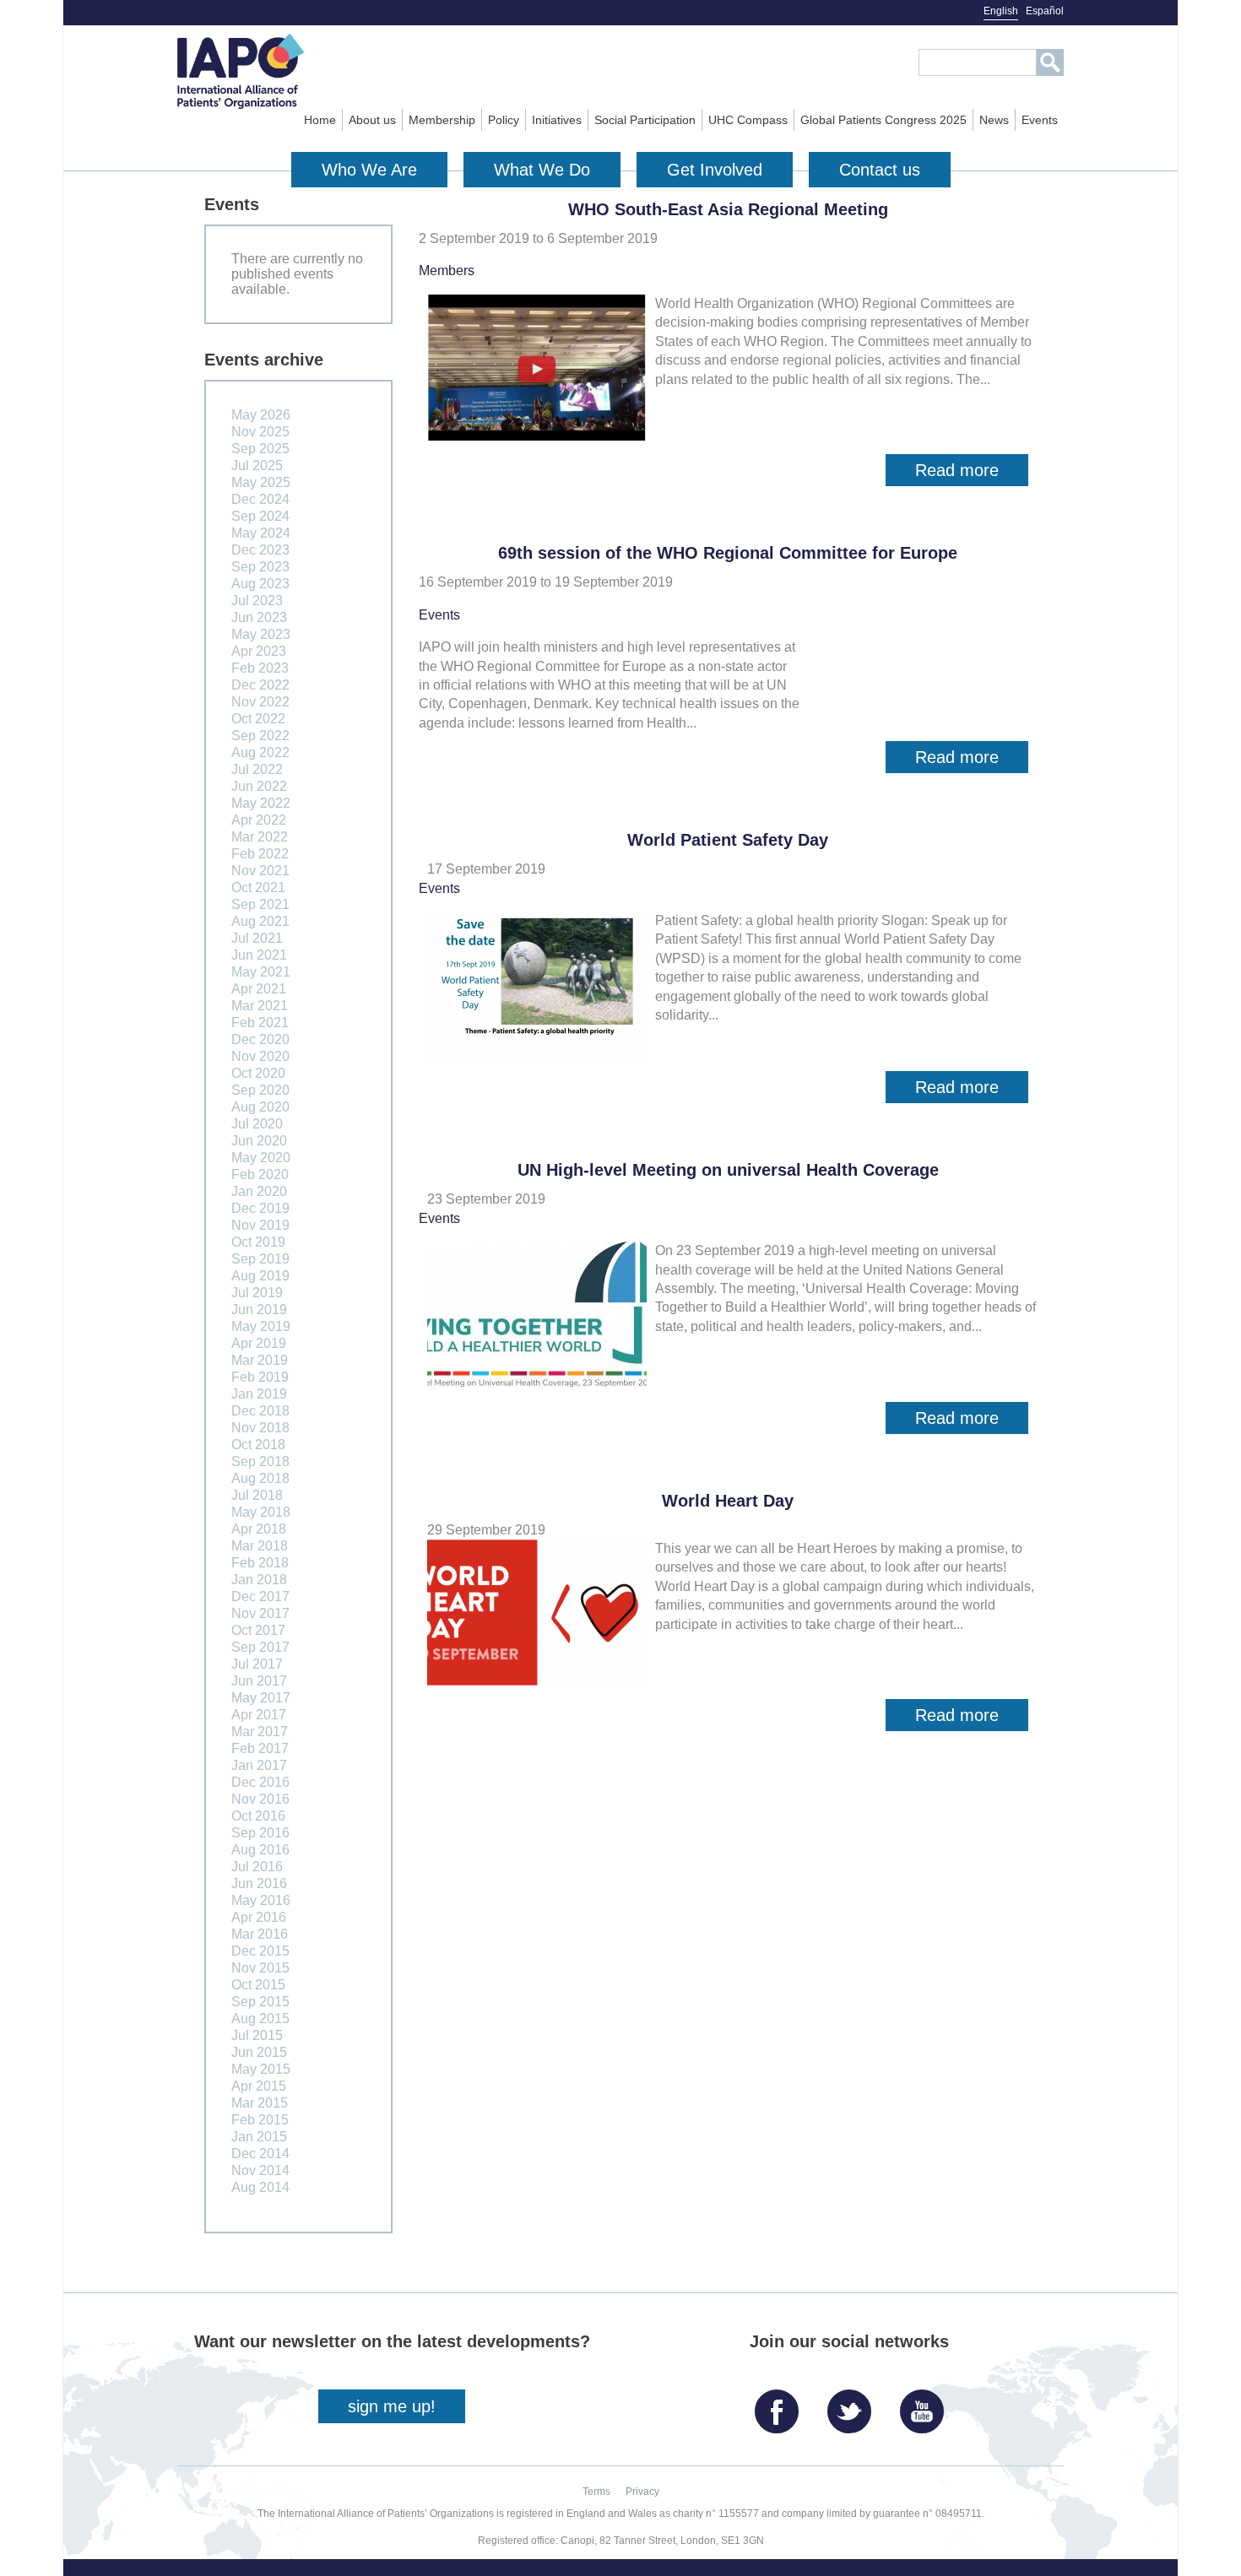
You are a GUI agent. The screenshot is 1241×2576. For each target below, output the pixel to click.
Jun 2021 (259, 955)
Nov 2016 (260, 1799)
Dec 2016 (260, 1782)
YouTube (926, 2405)
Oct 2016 (258, 1816)
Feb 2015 (260, 2120)
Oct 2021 (258, 888)
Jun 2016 (259, 1883)
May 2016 (261, 1900)
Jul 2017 (257, 1664)
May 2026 (261, 415)
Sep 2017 (260, 1647)
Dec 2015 (260, 1951)
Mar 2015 (260, 2103)
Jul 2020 (257, 1124)
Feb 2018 (260, 1563)
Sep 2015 (260, 2002)
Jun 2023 (259, 617)
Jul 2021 (257, 938)
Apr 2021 (259, 989)
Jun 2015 (259, 2052)
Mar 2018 (260, 1546)
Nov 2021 (260, 871)
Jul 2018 (257, 1495)
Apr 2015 (259, 2086)
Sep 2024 (260, 516)
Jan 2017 (259, 1765)
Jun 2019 (259, 1310)
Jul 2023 (257, 601)
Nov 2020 (260, 1056)
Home (320, 120)
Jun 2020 (259, 1141)
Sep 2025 (260, 449)
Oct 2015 (258, 1985)
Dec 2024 (260, 499)
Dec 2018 (260, 1411)
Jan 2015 (259, 2137)
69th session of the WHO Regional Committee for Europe (728, 553)
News (994, 120)
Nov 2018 (260, 1428)
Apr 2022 (259, 820)
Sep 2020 (260, 1090)
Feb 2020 (260, 1174)
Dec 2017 (260, 1596)
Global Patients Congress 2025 (883, 120)
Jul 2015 (257, 2035)
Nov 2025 (260, 432)
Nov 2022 (260, 702)
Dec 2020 (260, 1039)
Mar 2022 (260, 837)
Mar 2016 (260, 1934)
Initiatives (557, 120)
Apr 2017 (259, 1715)
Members (447, 271)
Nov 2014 (260, 2170)
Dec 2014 (260, 2154)
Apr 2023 (259, 651)
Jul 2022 (257, 769)
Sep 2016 (260, 1833)
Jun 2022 (259, 786)
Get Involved (715, 170)
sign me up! (392, 2406)
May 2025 (261, 482)
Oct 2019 (258, 1242)
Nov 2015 (260, 1968)
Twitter (854, 2405)
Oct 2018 (258, 1445)
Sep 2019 (260, 1259)
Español (1045, 11)
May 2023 (261, 634)
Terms (596, 2492)
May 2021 (261, 972)
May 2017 (261, 1698)
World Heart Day (728, 1501)
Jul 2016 (257, 1867)
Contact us (880, 170)
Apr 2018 (259, 1529)
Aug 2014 (260, 2187)
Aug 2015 (260, 2019)
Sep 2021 (260, 904)
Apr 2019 (259, 1343)
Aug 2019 (260, 1276)
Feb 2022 (260, 854)
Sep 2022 (260, 736)
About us (372, 120)
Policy (504, 120)
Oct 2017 (258, 1630)
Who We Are (369, 170)
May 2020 (261, 1158)
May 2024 (261, 533)
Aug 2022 (260, 752)
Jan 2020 (259, 1191)
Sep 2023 (260, 567)
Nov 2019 (260, 1225)
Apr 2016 (259, 1917)
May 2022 (261, 803)
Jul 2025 (257, 465)
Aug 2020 (260, 1107)
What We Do (542, 170)
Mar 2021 (260, 1006)
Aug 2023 (260, 584)
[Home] (271, 71)
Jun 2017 (259, 1681)
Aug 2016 (260, 1850)
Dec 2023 (260, 550)
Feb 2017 (260, 1748)
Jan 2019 (259, 1394)
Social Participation (645, 120)
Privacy (642, 2492)
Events (1040, 120)
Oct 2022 (258, 719)
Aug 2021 (260, 921)
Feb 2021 (260, 1023)
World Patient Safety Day (728, 840)
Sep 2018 (260, 1461)
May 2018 (261, 1512)
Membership (442, 120)
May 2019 (261, 1326)
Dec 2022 (260, 685)
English (1001, 11)
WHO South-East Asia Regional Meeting (728, 209)
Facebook (781, 2405)
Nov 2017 (260, 1613)
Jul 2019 (257, 1293)
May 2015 (261, 2069)
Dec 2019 (260, 1208)
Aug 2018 (260, 1478)
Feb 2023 (260, 668)
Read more (972, 474)
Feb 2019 (260, 1377)
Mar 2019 (260, 1360)
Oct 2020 (258, 1073)
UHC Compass (748, 120)
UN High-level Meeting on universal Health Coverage (728, 1170)
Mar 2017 (260, 1732)
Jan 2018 (259, 1580)
